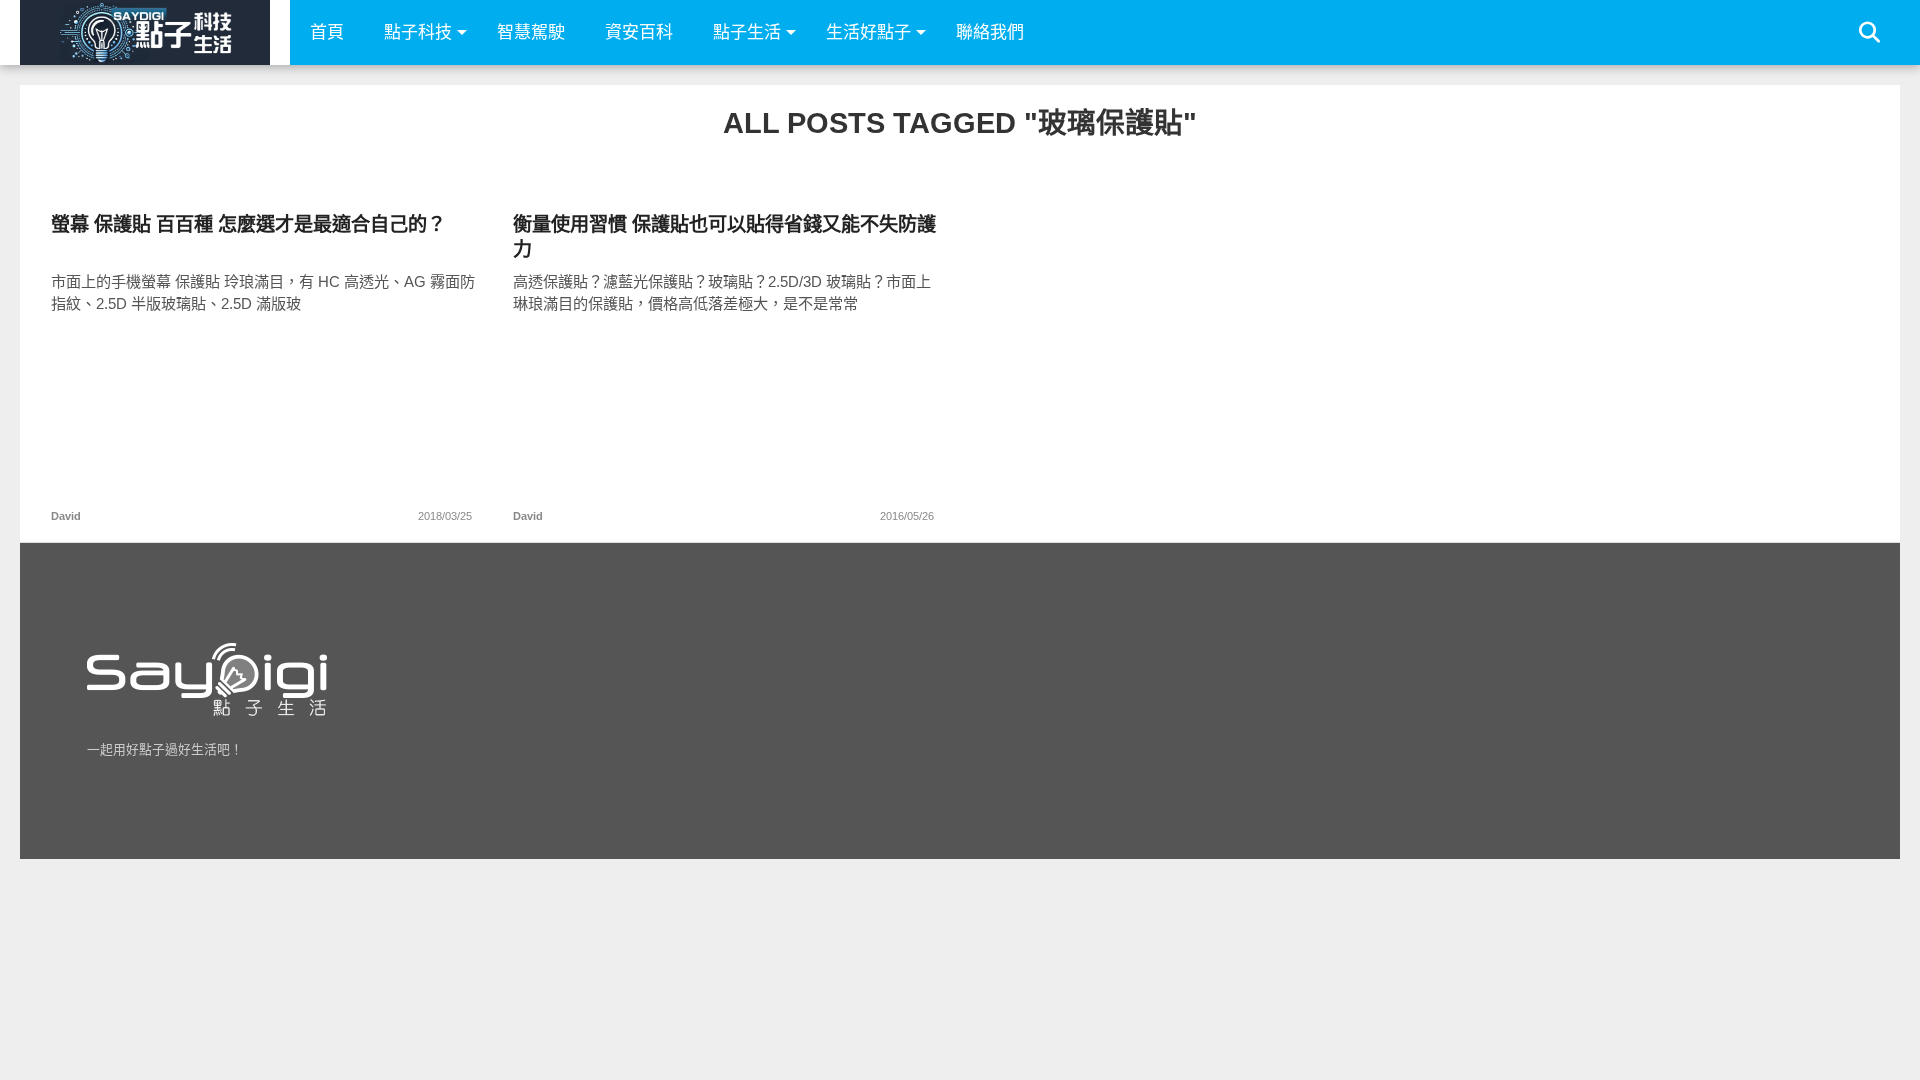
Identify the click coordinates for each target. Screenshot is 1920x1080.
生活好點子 (868, 32)
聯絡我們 (990, 32)
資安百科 (639, 32)
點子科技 (418, 32)
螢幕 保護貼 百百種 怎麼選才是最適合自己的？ (248, 224)
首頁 (327, 32)
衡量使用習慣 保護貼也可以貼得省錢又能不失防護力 (724, 237)
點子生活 (747, 32)
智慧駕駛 (531, 32)
